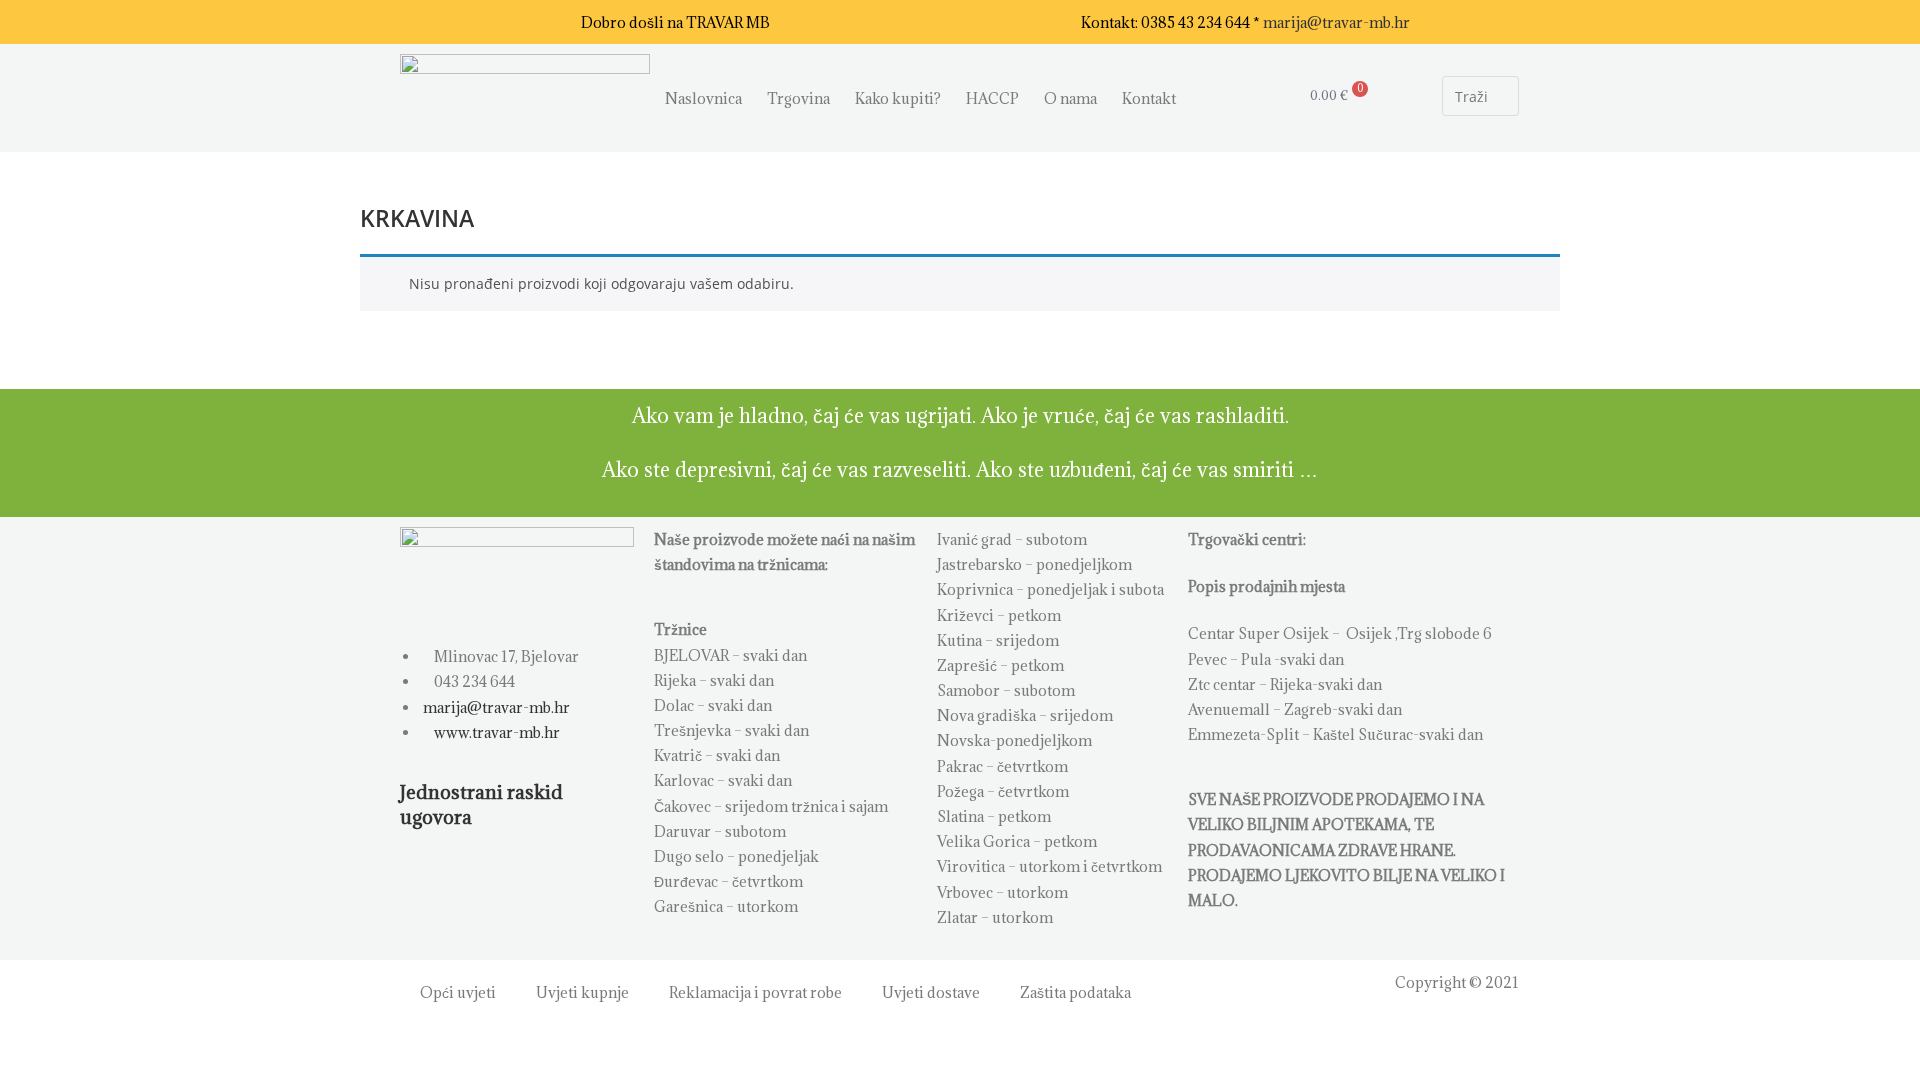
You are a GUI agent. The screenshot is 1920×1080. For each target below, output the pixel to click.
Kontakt (1149, 98)
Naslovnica (703, 98)
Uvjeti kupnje (582, 992)
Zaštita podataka (1075, 992)
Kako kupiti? (898, 98)
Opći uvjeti (458, 992)
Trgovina (798, 98)
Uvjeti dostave (931, 992)
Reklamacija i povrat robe (755, 992)
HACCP (992, 98)
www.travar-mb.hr (495, 732)
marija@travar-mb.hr (1336, 22)
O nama (1070, 98)
